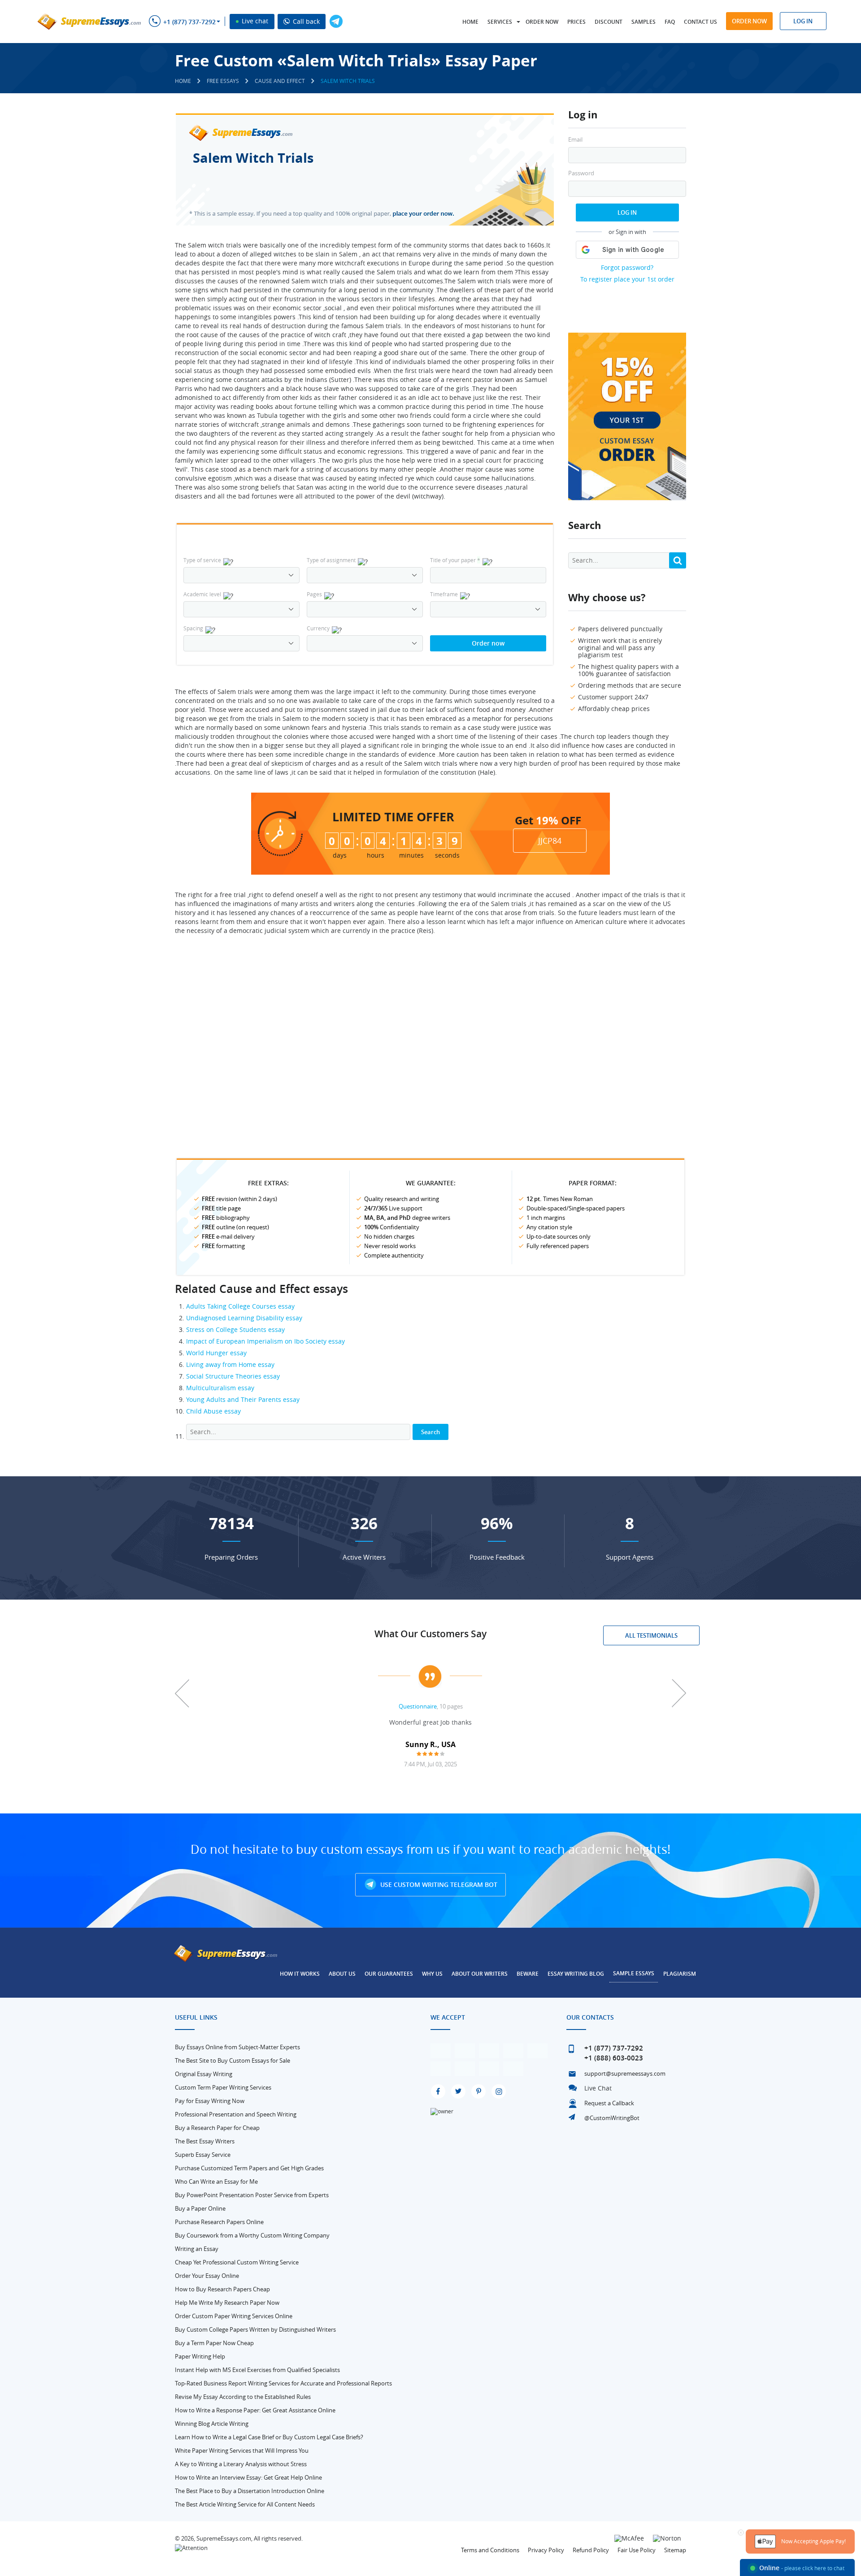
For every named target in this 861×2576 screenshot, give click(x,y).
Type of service (202, 560)
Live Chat (598, 2088)
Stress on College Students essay (235, 1329)
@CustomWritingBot (612, 2118)
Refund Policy (591, 2550)
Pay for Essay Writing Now (210, 2101)
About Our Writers (480, 1974)
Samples (644, 22)
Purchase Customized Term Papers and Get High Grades (249, 2168)
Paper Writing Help (200, 2356)
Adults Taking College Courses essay (240, 1306)
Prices (576, 22)
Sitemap (675, 2550)
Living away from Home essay (230, 1364)
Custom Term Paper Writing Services (223, 2087)
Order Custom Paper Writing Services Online (234, 2316)
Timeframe (444, 594)
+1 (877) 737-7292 (189, 22)
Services (500, 22)
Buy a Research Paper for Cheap (217, 2128)
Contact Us (700, 22)
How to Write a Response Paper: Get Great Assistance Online (255, 2410)
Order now (542, 22)
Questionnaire (418, 1706)
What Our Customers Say (430, 1634)
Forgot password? (627, 267)
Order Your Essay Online (207, 2276)
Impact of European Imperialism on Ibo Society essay (265, 1341)
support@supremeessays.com (625, 2073)
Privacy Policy (546, 2550)
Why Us (432, 1974)
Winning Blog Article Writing (212, 2424)
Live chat (254, 21)
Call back (305, 21)
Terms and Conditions (490, 2550)
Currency (318, 628)
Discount (609, 22)
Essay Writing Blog (576, 1974)
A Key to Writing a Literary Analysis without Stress (241, 2464)
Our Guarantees (389, 1974)
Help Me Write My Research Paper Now (227, 2303)
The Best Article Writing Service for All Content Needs (245, 2504)
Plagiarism (680, 1974)
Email (575, 140)
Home (470, 22)
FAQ (670, 22)
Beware (528, 1974)
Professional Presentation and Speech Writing (236, 2114)
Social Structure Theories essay (233, 1376)
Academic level (202, 594)
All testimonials (651, 1635)
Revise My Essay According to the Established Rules (243, 2397)
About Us (342, 1974)
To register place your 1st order (627, 279)
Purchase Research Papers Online (219, 2222)
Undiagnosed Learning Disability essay (244, 1318)
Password (581, 173)
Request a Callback (609, 2103)
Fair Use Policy (637, 2550)
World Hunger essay (216, 1353)
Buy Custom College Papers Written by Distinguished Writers (255, 2329)
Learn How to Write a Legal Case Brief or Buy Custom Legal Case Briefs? (269, 2437)
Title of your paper (455, 560)
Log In (627, 212)
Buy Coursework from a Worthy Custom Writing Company (252, 2235)
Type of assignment (331, 560)
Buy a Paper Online (200, 2208)
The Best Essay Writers (205, 2141)
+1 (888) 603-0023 (614, 2058)
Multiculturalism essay (220, 1388)
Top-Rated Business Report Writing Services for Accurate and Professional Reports (283, 2383)
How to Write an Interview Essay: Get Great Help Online (248, 2477)
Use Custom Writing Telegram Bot (438, 1884)
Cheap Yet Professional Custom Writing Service (237, 2262)
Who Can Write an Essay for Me (216, 2181)
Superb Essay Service (203, 2155)
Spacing (193, 628)
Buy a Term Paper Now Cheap (214, 2343)
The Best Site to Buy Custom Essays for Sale (233, 2060)
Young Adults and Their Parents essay (243, 1399)
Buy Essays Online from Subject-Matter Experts (237, 2047)
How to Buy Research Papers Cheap (222, 2289)
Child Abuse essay (213, 1411)
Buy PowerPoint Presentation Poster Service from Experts (252, 2195)
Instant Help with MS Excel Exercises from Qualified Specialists (257, 2370)
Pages (314, 594)
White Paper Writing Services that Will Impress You (242, 2450)
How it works (300, 1974)
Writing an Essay (197, 2249)
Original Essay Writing (204, 2074)
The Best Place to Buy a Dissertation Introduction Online (250, 2491)
